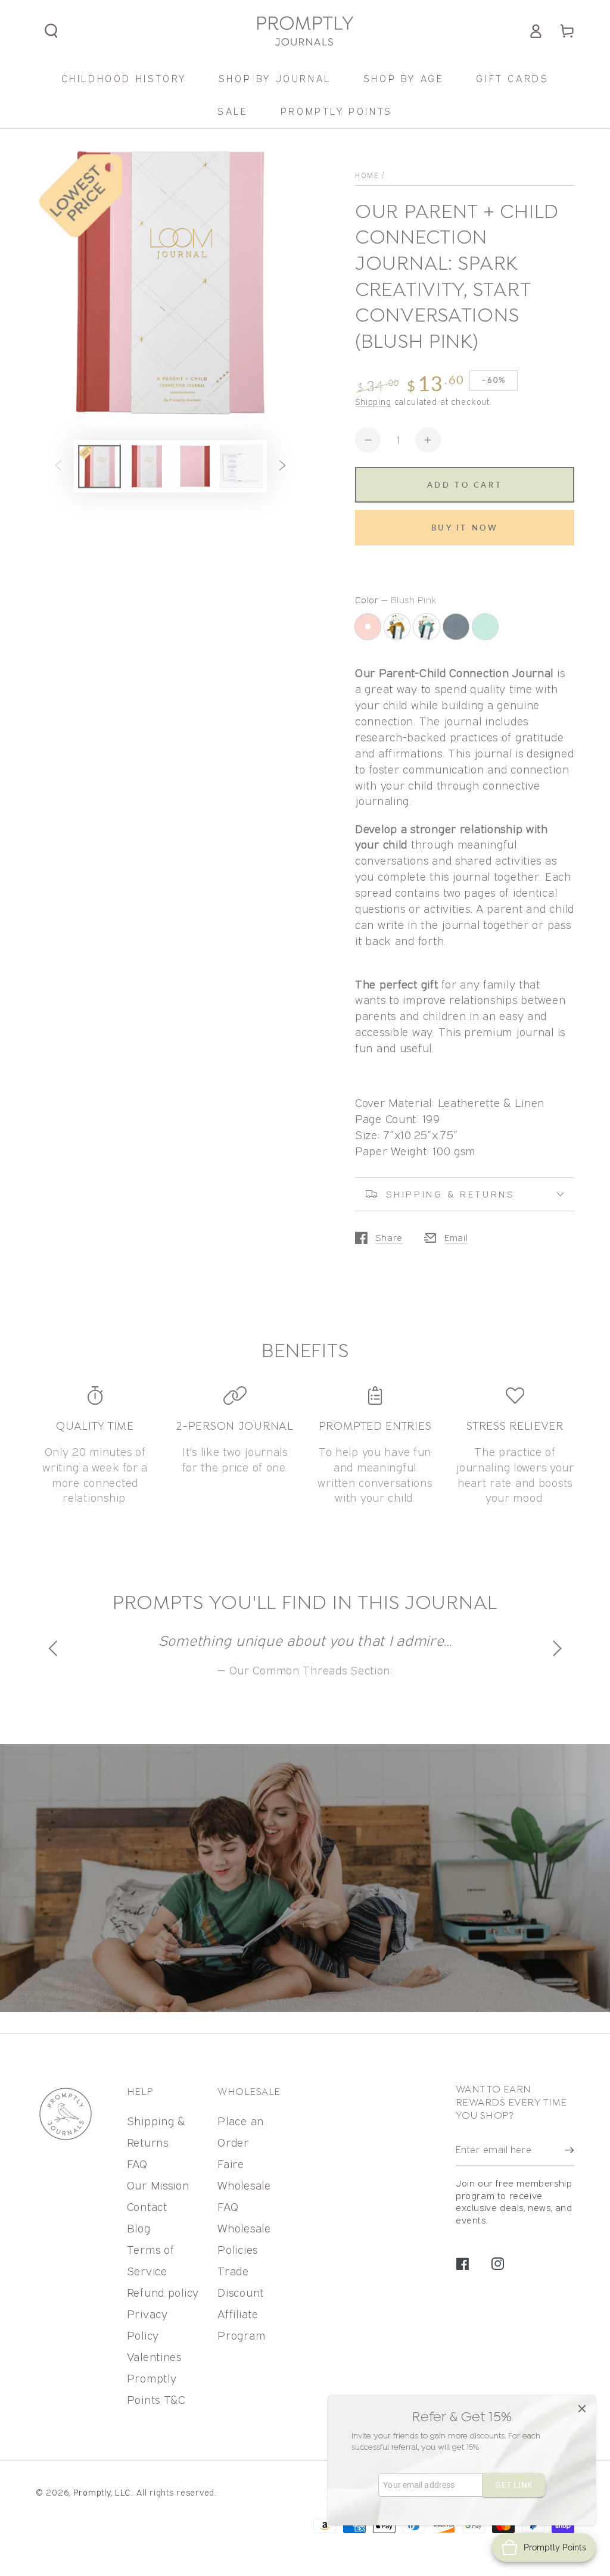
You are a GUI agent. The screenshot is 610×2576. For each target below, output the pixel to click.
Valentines (154, 2357)
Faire (231, 2164)
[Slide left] (58, 467)
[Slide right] (283, 467)
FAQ (137, 2164)
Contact (147, 2207)
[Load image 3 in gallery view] (194, 467)
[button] (52, 31)
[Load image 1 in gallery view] (99, 467)
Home (367, 175)
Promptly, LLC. (103, 2492)
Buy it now (465, 528)
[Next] (555, 1648)
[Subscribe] (569, 2150)
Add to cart (465, 485)
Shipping (373, 402)
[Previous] (55, 1648)
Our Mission (158, 2185)
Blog (139, 2228)
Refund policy (163, 2292)
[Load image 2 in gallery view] (147, 467)
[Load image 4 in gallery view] (241, 467)
